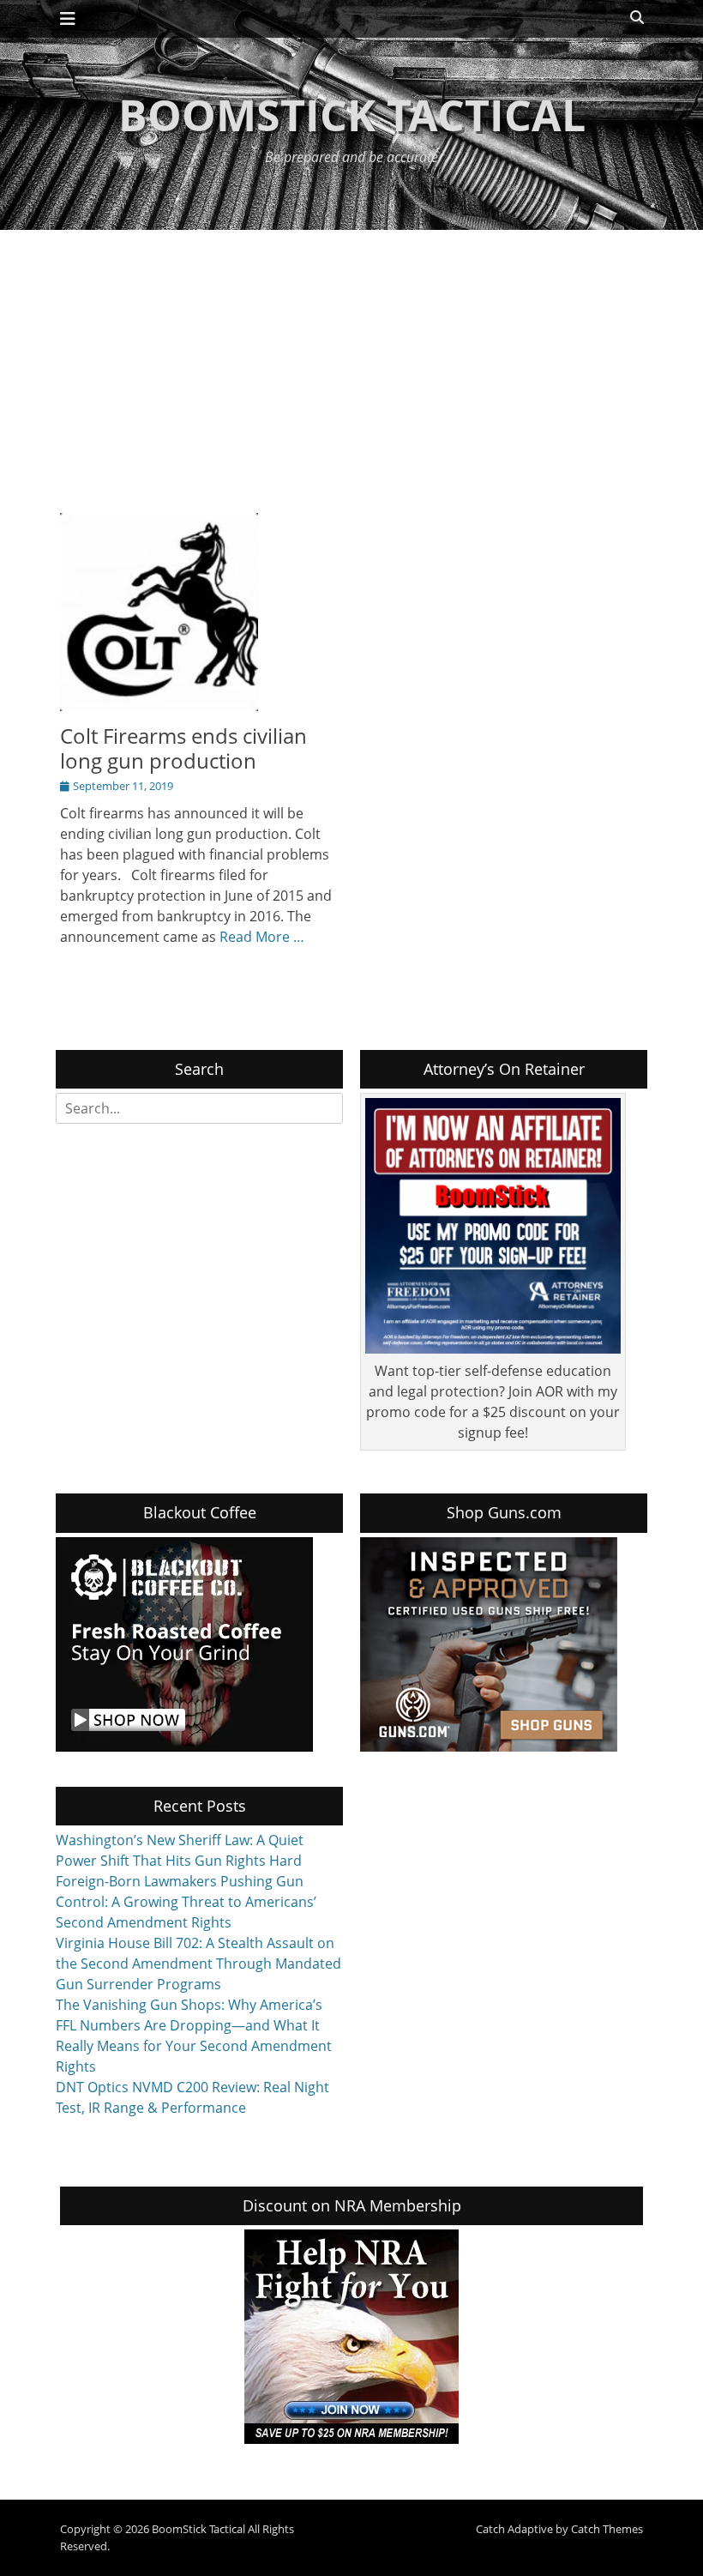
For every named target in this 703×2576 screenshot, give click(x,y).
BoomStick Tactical (352, 115)
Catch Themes (607, 2529)
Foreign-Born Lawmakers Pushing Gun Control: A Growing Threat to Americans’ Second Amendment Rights (186, 1902)
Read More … (262, 937)
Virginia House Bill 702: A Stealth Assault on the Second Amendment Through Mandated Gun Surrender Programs (198, 1964)
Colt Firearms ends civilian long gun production (183, 748)
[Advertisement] (351, 359)
